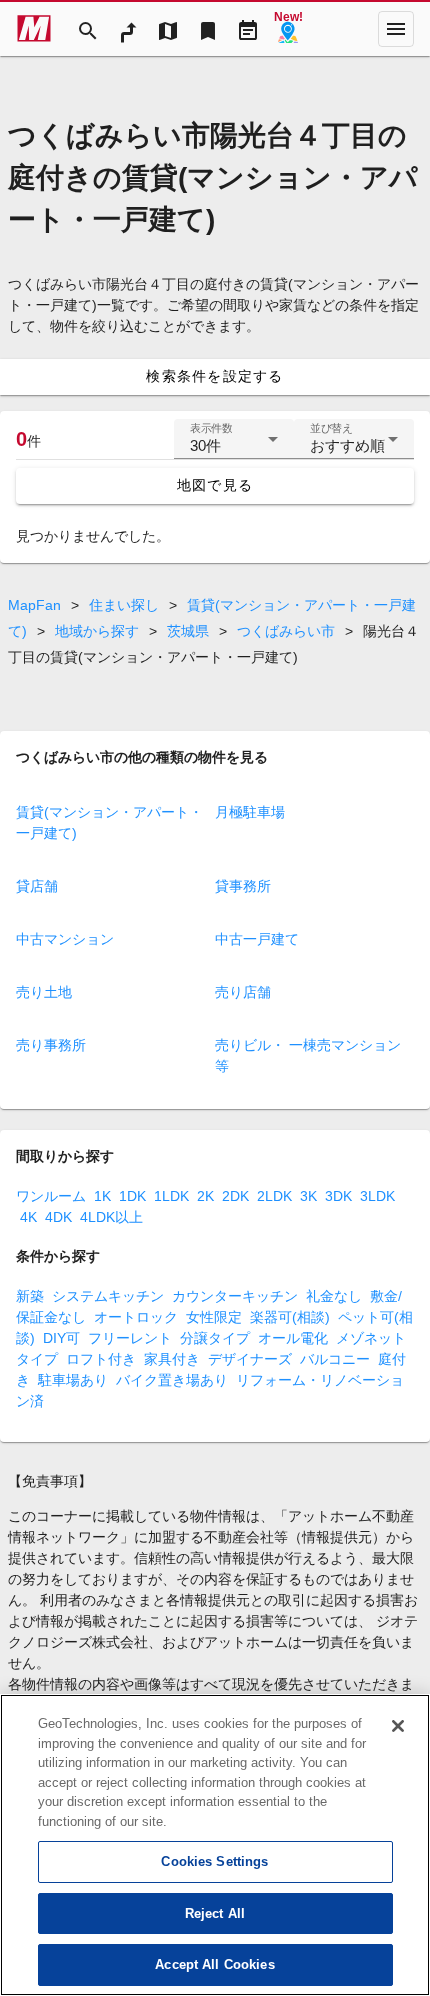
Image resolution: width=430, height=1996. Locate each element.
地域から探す (97, 631)
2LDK (274, 1196)
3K (308, 1196)
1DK (132, 1196)
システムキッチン (108, 1296)
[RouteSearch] (128, 29)
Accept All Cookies (214, 1964)
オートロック (136, 1317)
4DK (58, 1217)
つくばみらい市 (286, 631)
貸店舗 (37, 886)
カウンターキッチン (235, 1296)
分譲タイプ (215, 1338)
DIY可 (61, 1338)
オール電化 (293, 1338)
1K (102, 1196)
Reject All (215, 1913)
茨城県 (188, 631)
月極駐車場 (250, 812)
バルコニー (335, 1359)
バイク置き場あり (172, 1380)
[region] (215, 1845)
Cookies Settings (214, 1861)
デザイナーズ (250, 1359)
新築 (30, 1296)
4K (28, 1217)
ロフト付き (101, 1359)
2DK (235, 1196)
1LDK (171, 1196)
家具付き (172, 1359)
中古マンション (65, 939)
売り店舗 (243, 992)
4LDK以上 (111, 1217)
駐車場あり (73, 1380)
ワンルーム (51, 1196)
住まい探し (124, 605)
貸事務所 (243, 886)
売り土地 (44, 992)
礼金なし (334, 1296)
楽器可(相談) (290, 1317)
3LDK (377, 1196)
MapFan (34, 605)
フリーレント (130, 1338)
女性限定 (214, 1317)
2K (205, 1196)
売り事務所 (51, 1045)
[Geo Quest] (288, 29)
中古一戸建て (257, 939)
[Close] (398, 1726)
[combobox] (234, 447)
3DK (338, 1196)
